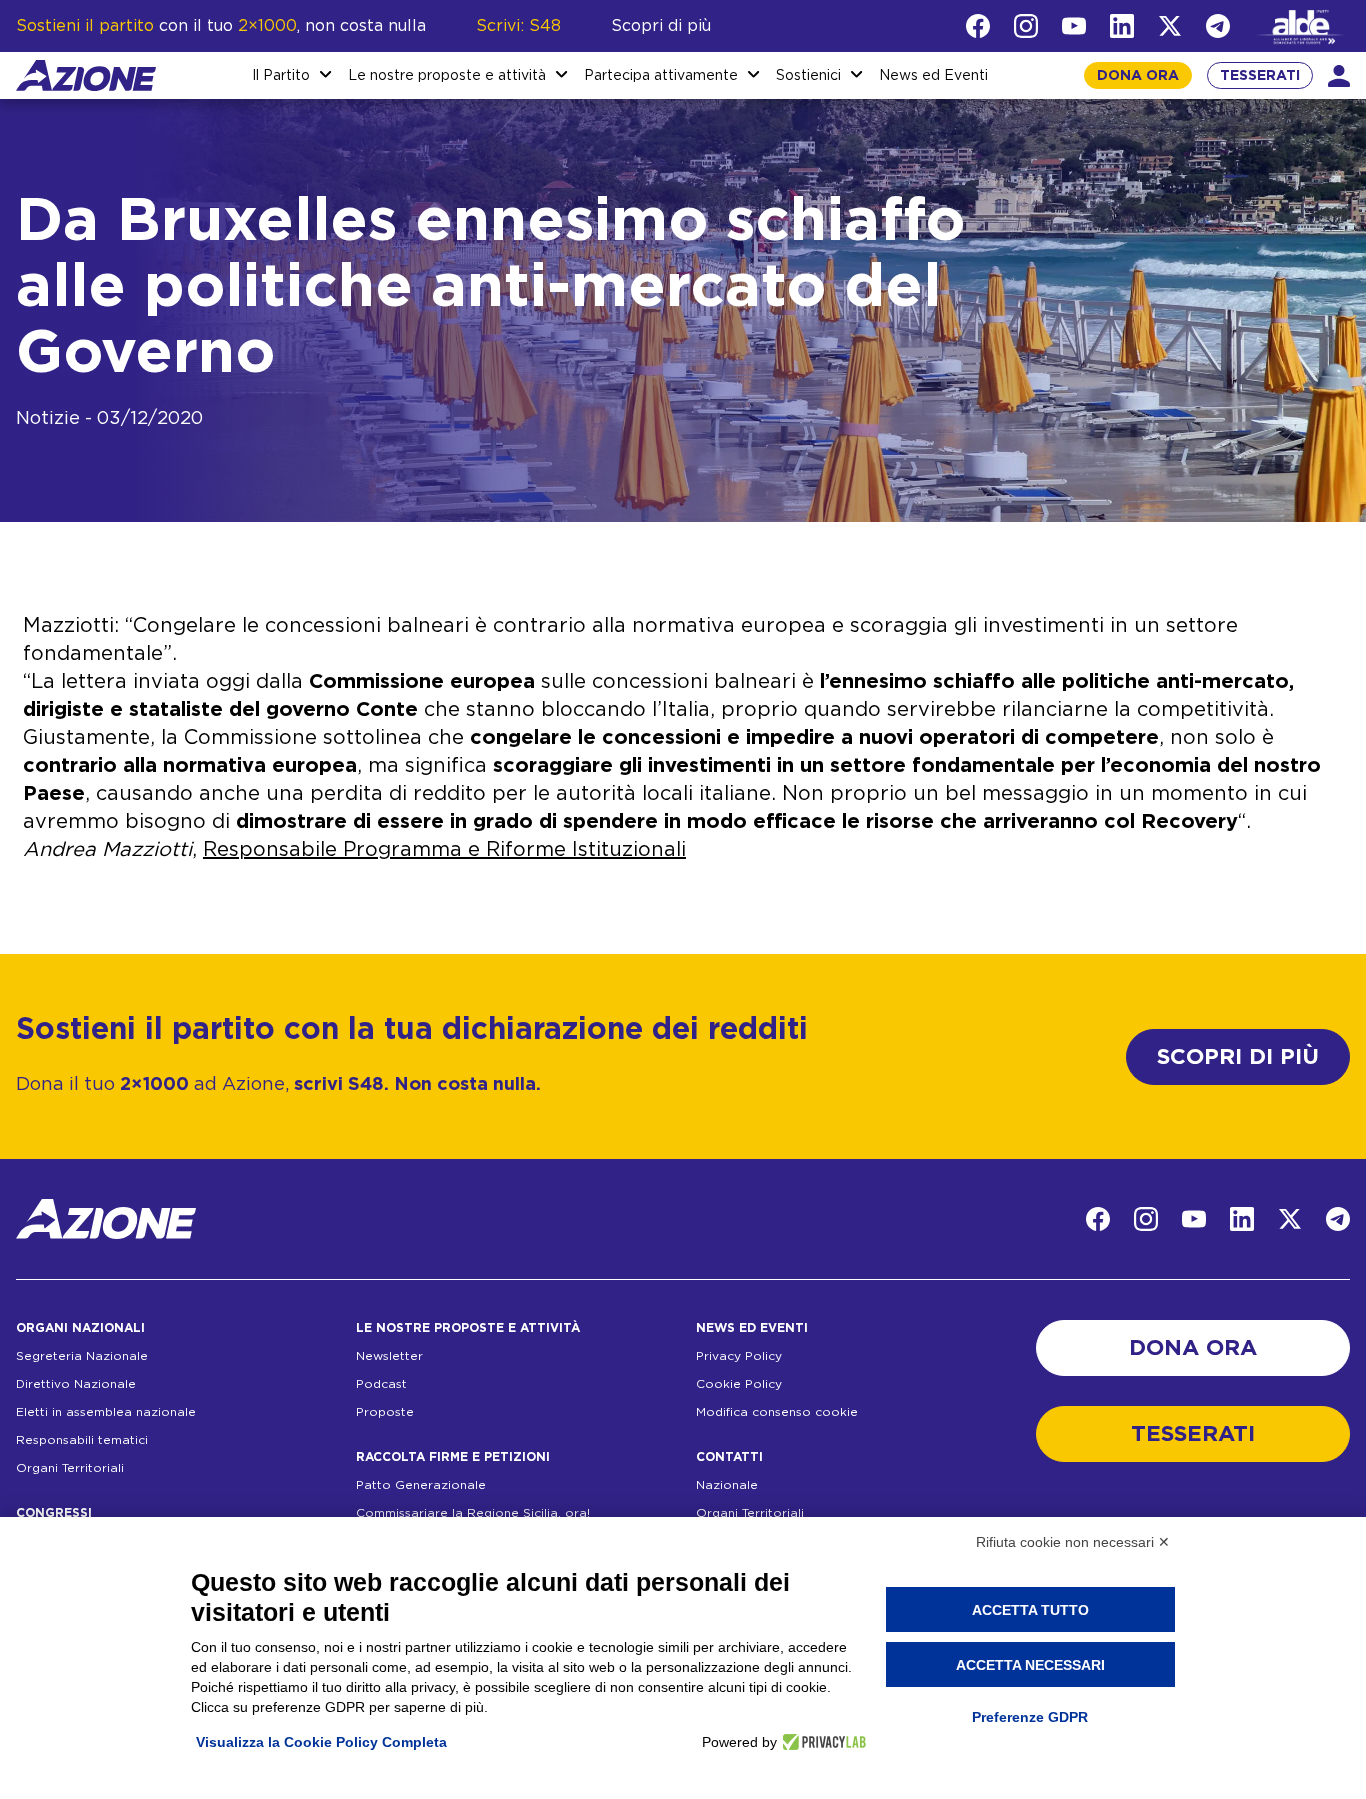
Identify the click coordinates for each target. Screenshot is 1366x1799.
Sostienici (808, 76)
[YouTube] (1074, 26)
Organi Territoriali (70, 1468)
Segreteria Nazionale (82, 1356)
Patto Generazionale (421, 1485)
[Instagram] (1026, 26)
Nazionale (727, 1485)
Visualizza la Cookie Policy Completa (321, 1742)
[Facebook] (978, 26)
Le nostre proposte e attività (447, 76)
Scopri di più (661, 26)
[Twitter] (1170, 26)
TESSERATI (1260, 76)
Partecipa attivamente (661, 76)
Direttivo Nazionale (76, 1384)
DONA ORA (1138, 76)
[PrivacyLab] (821, 1742)
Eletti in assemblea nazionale (106, 1412)
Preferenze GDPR (1030, 1717)
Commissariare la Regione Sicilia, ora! (473, 1513)
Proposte (385, 1412)
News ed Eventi (933, 76)
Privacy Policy (739, 1356)
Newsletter (389, 1356)
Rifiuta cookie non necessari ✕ (1073, 1542)
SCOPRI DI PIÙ (1238, 1057)
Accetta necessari (1030, 1665)
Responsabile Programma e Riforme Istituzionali (444, 850)
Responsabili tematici (82, 1440)
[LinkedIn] (1122, 26)
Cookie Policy (739, 1384)
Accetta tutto (1030, 1610)
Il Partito (281, 76)
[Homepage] (86, 75)
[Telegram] (1218, 26)
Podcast (381, 1384)
